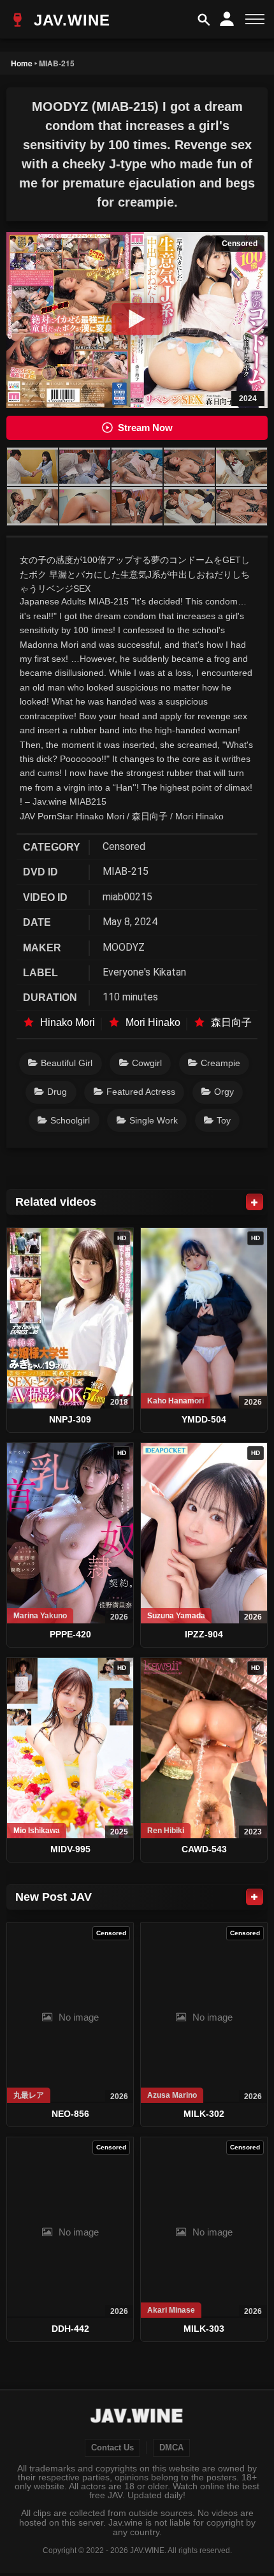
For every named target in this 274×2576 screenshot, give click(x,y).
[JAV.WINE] (137, 2417)
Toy (224, 1120)
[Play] (137, 319)
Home (22, 63)
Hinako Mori (68, 1022)
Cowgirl (147, 1063)
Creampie (220, 1063)
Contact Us (112, 2448)
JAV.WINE (69, 20)
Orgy (224, 1092)
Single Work (154, 1120)
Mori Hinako (153, 1022)
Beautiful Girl (67, 1063)
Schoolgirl (70, 1120)
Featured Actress (141, 1092)
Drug (57, 1092)
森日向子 (231, 1022)
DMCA (171, 2448)
